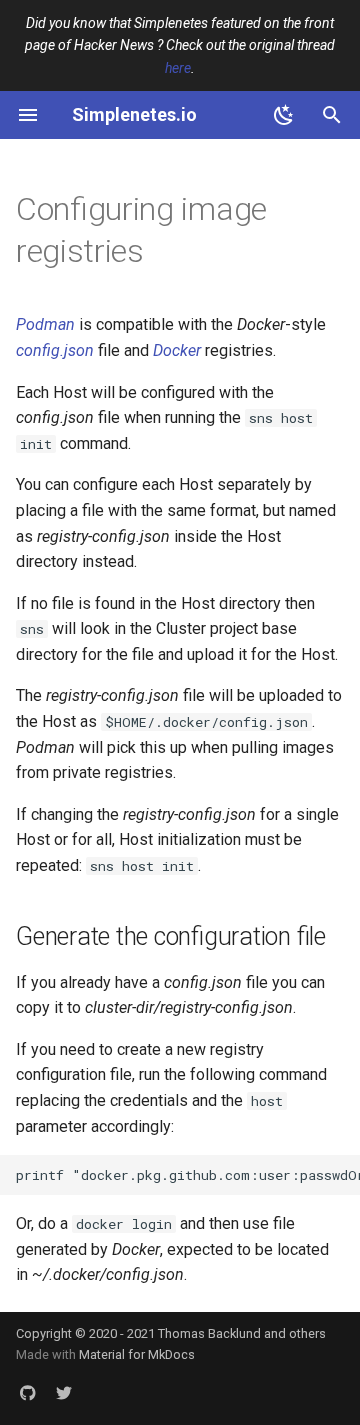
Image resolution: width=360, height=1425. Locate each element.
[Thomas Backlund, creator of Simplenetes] (64, 1393)
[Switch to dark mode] (284, 115)
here (178, 68)
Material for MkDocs (137, 1354)
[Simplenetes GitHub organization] (28, 1393)
